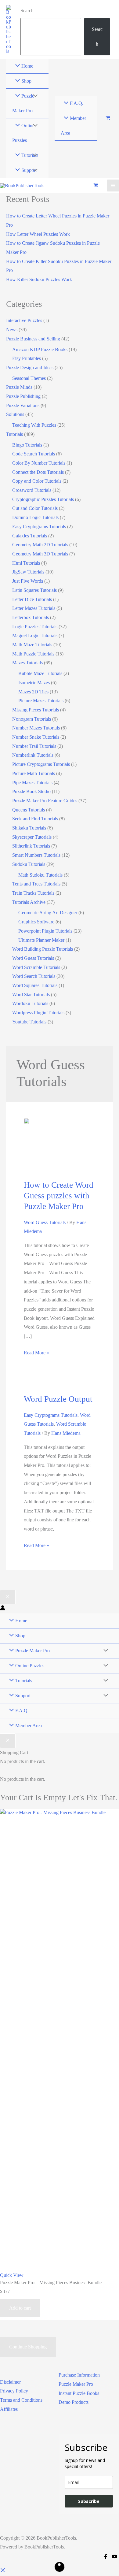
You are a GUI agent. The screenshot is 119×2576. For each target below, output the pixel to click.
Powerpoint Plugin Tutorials (45, 931)
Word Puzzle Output (58, 1399)
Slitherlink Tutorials (31, 846)
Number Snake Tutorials (36, 737)
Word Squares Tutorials (35, 985)
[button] (3, 2571)
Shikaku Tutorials (29, 828)
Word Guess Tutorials (33, 958)
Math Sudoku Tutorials (40, 875)
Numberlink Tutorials (33, 755)
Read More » (36, 1354)
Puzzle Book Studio (31, 791)
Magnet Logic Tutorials (35, 635)
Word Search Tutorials (34, 976)
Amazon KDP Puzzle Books (40, 349)
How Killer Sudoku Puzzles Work (39, 279)
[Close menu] (8, 1597)
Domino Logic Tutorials (35, 517)
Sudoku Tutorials (29, 864)
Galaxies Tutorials (30, 536)
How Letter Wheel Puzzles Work (38, 234)
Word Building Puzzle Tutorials (43, 949)
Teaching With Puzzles (34, 425)
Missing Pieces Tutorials (36, 710)
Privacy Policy (14, 2391)
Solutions (15, 414)
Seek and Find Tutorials (35, 819)
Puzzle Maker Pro (76, 2384)
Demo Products (74, 2402)
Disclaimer (10, 2382)
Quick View (12, 2275)
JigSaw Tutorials (28, 572)
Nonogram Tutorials (32, 719)
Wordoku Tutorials (30, 1003)
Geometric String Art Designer (48, 913)
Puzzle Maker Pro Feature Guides (45, 801)
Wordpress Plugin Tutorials (38, 1013)
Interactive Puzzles (24, 320)
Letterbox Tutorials (31, 617)
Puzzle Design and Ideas (30, 367)
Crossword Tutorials (32, 490)
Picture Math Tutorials (34, 773)
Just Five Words (28, 581)
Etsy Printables (27, 358)
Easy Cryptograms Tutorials (39, 527)
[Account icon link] (3, 1609)
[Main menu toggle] (113, 186)
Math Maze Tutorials (32, 645)
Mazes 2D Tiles (33, 692)
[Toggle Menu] (34, 96)
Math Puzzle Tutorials (33, 654)
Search (27, 11)
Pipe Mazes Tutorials (32, 783)
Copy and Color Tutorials (37, 481)
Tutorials (14, 434)
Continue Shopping (28, 2347)
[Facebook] (106, 2557)
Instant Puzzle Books (79, 2393)
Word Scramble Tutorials (36, 967)
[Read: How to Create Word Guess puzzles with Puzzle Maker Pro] (59, 1145)
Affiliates (9, 2409)
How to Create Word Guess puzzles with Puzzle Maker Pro (59, 1196)
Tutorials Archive (29, 902)
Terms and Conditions (21, 2400)
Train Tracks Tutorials (33, 893)
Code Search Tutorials (34, 454)
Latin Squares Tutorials (34, 590)
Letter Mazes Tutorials (34, 608)
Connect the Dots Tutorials (38, 472)
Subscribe (89, 2501)
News (12, 330)
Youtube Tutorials (29, 1022)
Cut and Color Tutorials (35, 508)
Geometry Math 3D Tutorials (40, 554)
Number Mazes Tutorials (36, 728)
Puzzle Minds (19, 387)
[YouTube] (115, 2557)
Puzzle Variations (23, 405)
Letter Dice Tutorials (32, 599)
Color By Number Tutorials (39, 463)
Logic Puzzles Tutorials (35, 627)
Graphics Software (36, 922)
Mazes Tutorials (27, 663)
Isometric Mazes (34, 683)
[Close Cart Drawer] (8, 1741)
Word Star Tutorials (31, 995)
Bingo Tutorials (27, 445)
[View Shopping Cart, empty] (108, 119)
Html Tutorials (26, 563)
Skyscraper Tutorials (32, 837)
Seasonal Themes (29, 378)
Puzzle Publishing (23, 396)
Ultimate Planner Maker (41, 940)
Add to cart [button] (20, 2308)
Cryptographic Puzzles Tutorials (43, 499)
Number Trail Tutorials (34, 746)
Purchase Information (79, 2375)
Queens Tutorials (29, 810)
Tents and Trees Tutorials (36, 884)
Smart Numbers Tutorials (36, 855)
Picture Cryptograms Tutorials (41, 764)
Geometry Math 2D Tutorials (40, 545)
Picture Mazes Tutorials (41, 701)
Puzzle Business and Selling (33, 339)
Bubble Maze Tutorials (40, 673)
